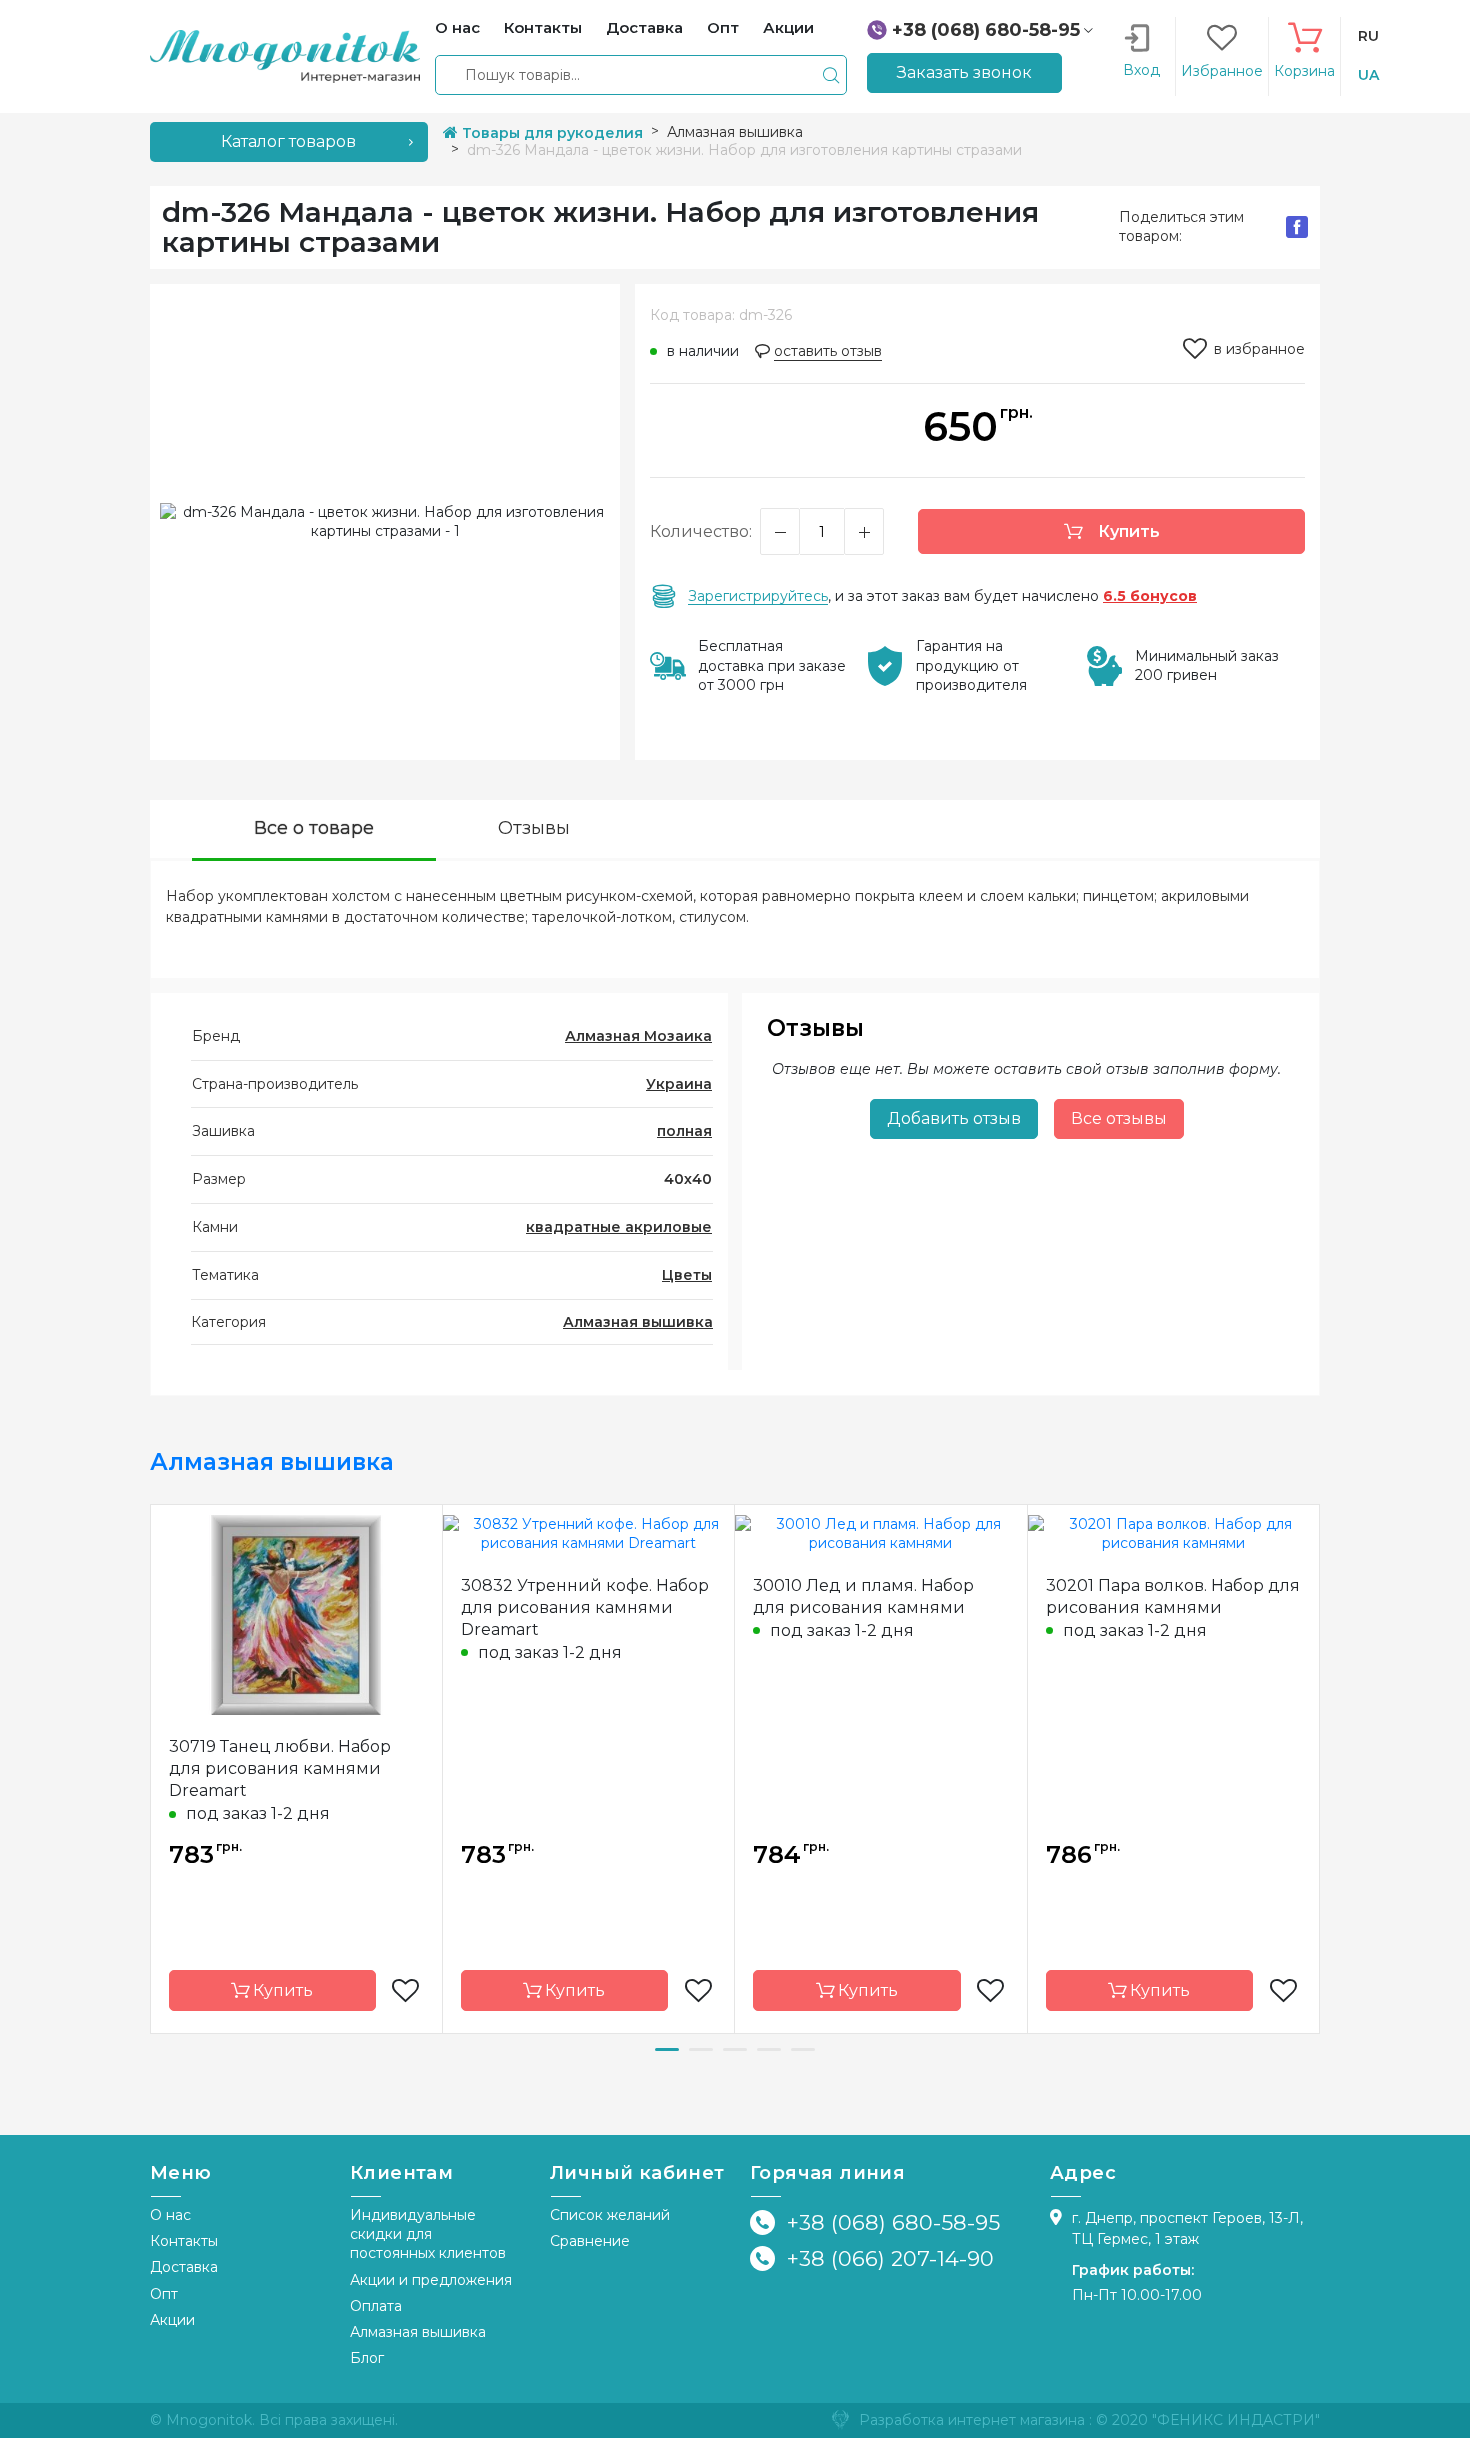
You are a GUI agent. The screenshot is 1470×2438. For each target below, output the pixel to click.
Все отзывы (1119, 1118)
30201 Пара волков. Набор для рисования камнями (1173, 1596)
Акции (172, 2320)
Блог (367, 2358)
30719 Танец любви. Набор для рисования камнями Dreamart (280, 1768)
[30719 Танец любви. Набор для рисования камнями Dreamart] (296, 1614)
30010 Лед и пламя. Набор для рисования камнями (863, 1596)
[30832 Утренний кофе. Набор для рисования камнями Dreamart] (589, 1533)
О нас (170, 2215)
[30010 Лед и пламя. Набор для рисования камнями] (881, 1533)
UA (1368, 75)
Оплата (376, 2306)
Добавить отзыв (954, 1118)
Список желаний (610, 2215)
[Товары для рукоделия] (285, 55)
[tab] (314, 830)
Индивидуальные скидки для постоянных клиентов (428, 2234)
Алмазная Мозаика (638, 1036)
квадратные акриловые (619, 1227)
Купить (1127, 531)
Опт (164, 2294)
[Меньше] (780, 531)
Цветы (687, 1275)
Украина (679, 1084)
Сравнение (590, 2241)
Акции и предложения (431, 2280)
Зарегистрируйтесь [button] (758, 596)
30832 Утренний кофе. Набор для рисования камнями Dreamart (585, 1607)
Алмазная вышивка (638, 1322)
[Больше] (864, 531)
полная (684, 1131)
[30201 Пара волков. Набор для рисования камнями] (1174, 1533)
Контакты (184, 2241)
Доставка (184, 2267)
